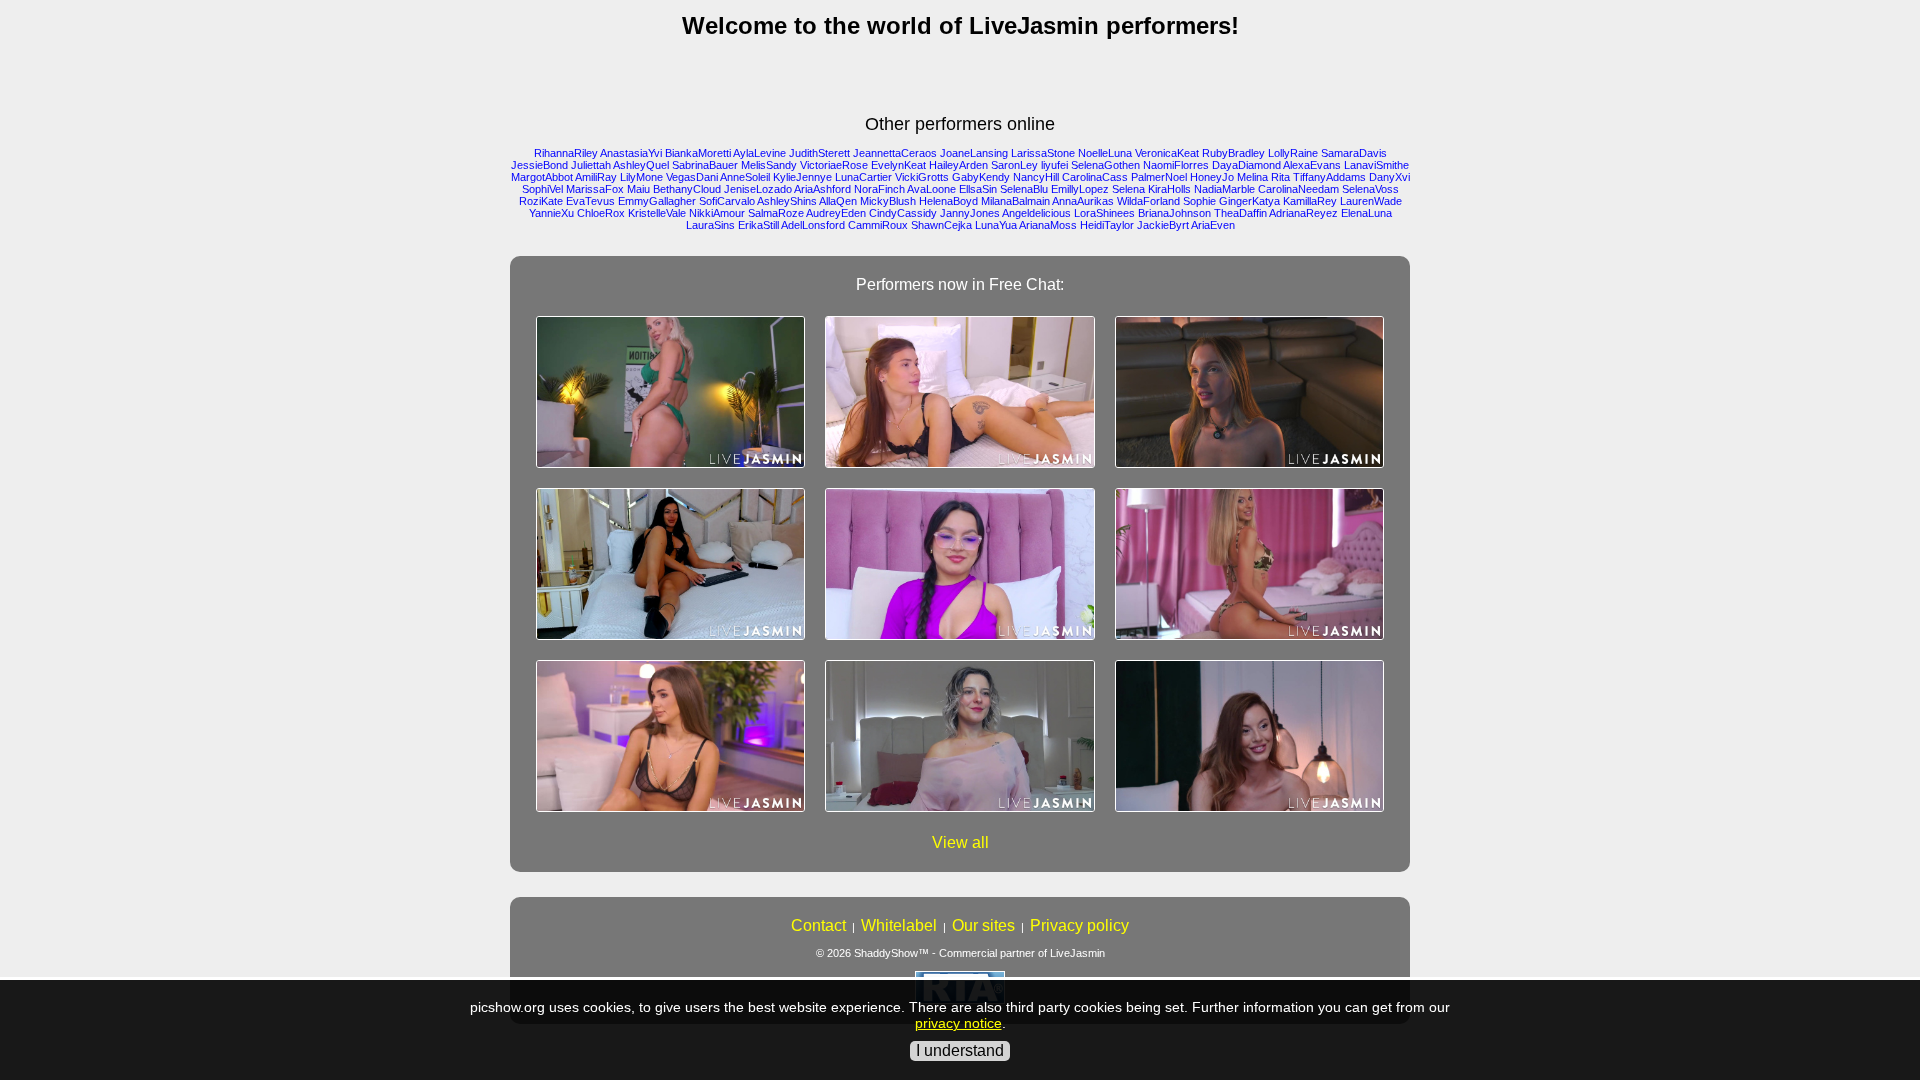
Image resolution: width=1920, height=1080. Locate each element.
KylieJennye (802, 177)
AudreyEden (836, 213)
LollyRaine (1293, 153)
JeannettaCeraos (895, 153)
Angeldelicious (1036, 213)
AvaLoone (931, 189)
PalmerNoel (1159, 177)
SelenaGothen (1105, 165)
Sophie (1199, 201)
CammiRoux (878, 225)
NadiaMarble (1224, 189)
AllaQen (838, 201)
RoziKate (541, 201)
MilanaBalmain (1015, 201)
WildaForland (1148, 201)
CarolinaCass (1095, 177)
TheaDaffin (1240, 213)
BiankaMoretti (698, 153)
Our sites (983, 925)
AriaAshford (822, 189)
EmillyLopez (1080, 189)
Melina (1252, 177)
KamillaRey (1310, 201)
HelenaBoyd (948, 201)
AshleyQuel (641, 165)
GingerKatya (1249, 201)
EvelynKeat (898, 165)
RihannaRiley (566, 153)
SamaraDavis (1354, 153)
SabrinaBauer (705, 165)
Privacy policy (1079, 925)
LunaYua (996, 225)
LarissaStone (1043, 153)
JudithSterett (819, 153)
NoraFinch (879, 189)
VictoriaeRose (834, 165)
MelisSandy (769, 165)
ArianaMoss (1048, 225)
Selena (1128, 189)
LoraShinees (1104, 213)
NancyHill (1036, 177)
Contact (818, 925)
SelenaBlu (1024, 189)
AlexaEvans (1312, 165)
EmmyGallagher (657, 201)
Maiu (638, 189)
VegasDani (692, 177)
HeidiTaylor (1107, 225)
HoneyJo (1212, 177)
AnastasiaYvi (631, 153)
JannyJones (970, 213)
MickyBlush (888, 201)
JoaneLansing (974, 153)
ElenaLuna (1366, 213)
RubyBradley (1233, 153)
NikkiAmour (717, 213)
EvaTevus (590, 201)
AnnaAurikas (1083, 201)
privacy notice (958, 1023)
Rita (1280, 177)
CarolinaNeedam (1298, 189)
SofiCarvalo (727, 201)
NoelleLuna (1105, 153)
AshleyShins (787, 201)
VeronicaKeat (1167, 153)
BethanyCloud (687, 189)
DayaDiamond (1246, 165)
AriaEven (1213, 225)
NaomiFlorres (1176, 165)
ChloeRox (601, 213)
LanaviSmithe (1376, 165)
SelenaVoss (1370, 189)
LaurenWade (1371, 201)
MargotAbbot (542, 177)
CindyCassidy (903, 213)
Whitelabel (899, 925)
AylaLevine (759, 153)
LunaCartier (863, 177)
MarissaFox (595, 189)
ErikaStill (758, 225)
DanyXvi (1389, 177)
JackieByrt (1163, 225)
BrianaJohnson (1174, 213)
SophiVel (542, 189)
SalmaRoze (776, 213)
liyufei (1054, 165)
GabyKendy (981, 177)
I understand (960, 1050)
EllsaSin (978, 189)
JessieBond (539, 165)
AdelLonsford (813, 225)
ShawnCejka (941, 225)
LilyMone (641, 177)
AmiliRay (596, 177)
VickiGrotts (922, 177)
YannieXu (551, 213)
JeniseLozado (758, 189)
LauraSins (710, 225)
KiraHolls (1169, 189)
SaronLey (1014, 165)
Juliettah (591, 165)
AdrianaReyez (1303, 213)
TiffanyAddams (1329, 177)
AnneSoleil (745, 177)
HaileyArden (958, 165)
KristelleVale (657, 213)
